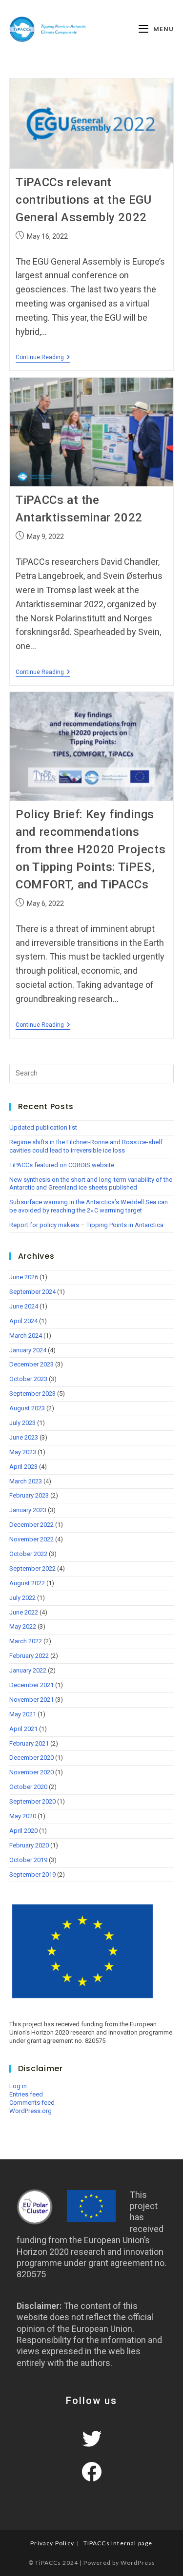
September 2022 (32, 1568)
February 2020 (29, 1845)
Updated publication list (43, 1127)
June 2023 (24, 1437)
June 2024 (24, 1306)
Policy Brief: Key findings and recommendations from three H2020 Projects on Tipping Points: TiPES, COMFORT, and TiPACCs (91, 849)
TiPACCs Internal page (118, 2543)
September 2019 (32, 1874)
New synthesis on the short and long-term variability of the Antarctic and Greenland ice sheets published (91, 1184)
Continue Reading (43, 357)
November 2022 (31, 1539)
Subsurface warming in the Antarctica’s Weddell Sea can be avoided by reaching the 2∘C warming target (89, 1206)
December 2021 (31, 1685)
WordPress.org (30, 2111)
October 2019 (28, 1860)
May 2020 (23, 1816)
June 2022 (24, 1612)
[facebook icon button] (92, 2472)
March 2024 (26, 1336)
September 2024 (32, 1292)
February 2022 (29, 1656)
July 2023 (22, 1423)
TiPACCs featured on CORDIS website (62, 1165)
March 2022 (26, 1641)
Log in (18, 2086)
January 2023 (28, 1510)
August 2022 (27, 1583)
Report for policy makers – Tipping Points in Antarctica (86, 1225)
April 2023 (23, 1467)
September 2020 (32, 1801)
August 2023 (27, 1408)
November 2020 (31, 1772)
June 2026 (24, 1277)
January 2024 (28, 1350)
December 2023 (31, 1364)
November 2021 (31, 1700)
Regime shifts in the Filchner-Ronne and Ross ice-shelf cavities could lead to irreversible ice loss (86, 1146)
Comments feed (32, 2103)
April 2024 (23, 1321)
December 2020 (31, 1758)
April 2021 (23, 1729)
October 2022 (28, 1554)
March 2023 (26, 1481)
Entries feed (26, 2094)
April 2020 (23, 1831)
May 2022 (23, 1626)
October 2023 (28, 1379)
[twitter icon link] (92, 2439)
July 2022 (22, 1598)
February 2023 (29, 1495)
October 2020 (28, 1787)
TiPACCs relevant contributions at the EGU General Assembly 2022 (83, 200)
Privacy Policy (52, 2543)
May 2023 (23, 1452)
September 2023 (32, 1394)
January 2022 (28, 1670)
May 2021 (23, 1714)
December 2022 (31, 1525)
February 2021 (29, 1743)
